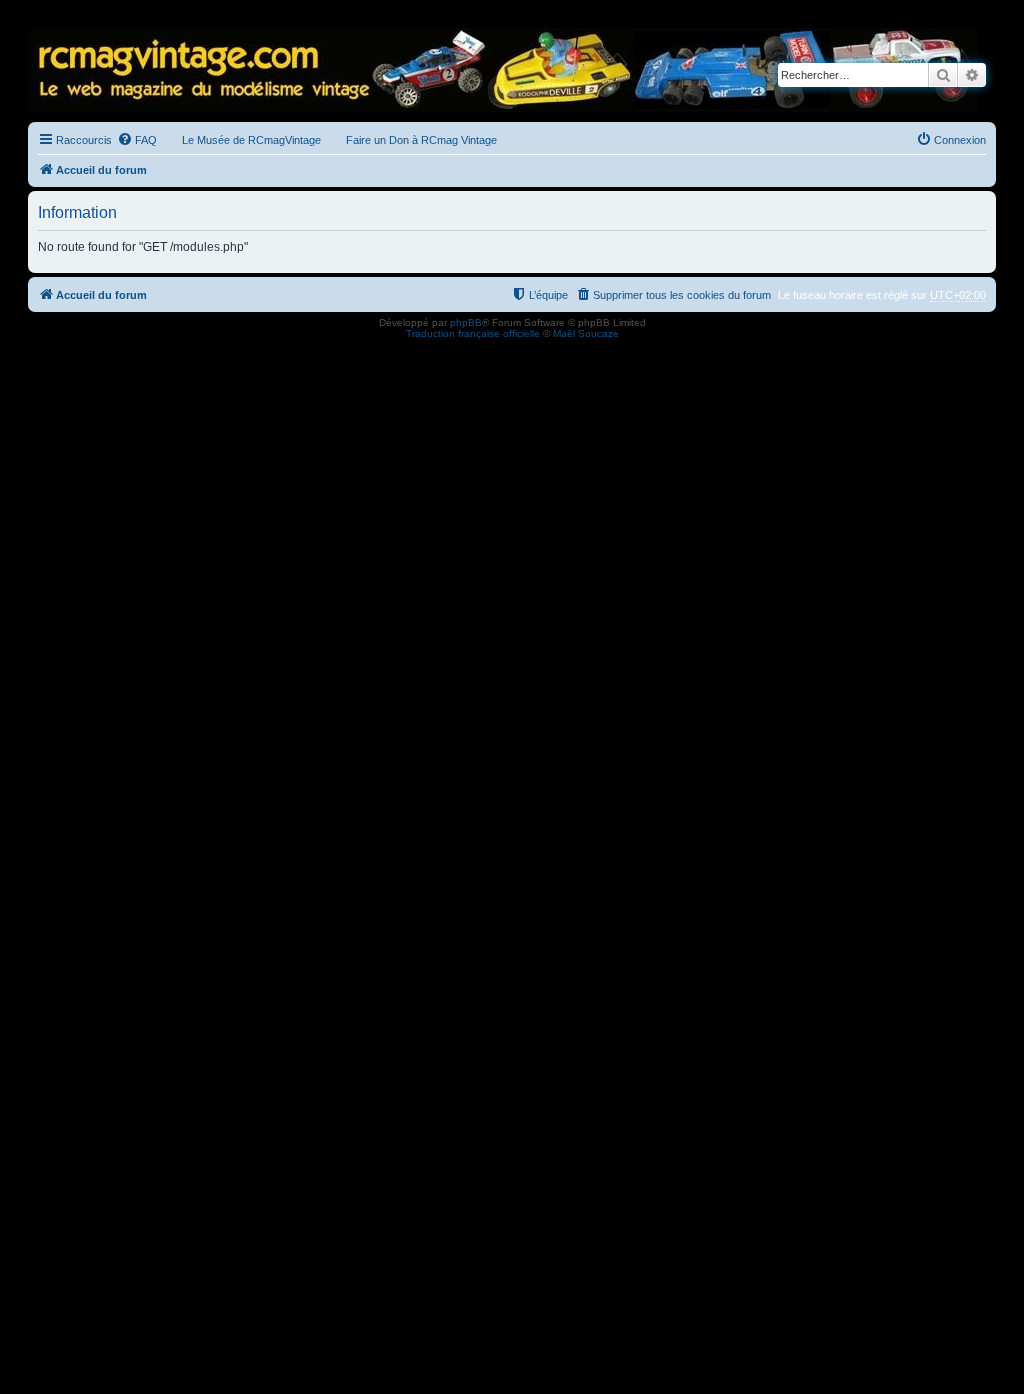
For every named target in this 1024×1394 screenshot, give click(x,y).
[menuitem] (137, 140)
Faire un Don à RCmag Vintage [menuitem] (421, 140)
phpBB (466, 322)
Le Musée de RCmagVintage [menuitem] (251, 140)
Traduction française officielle (473, 333)
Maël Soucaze (586, 333)
